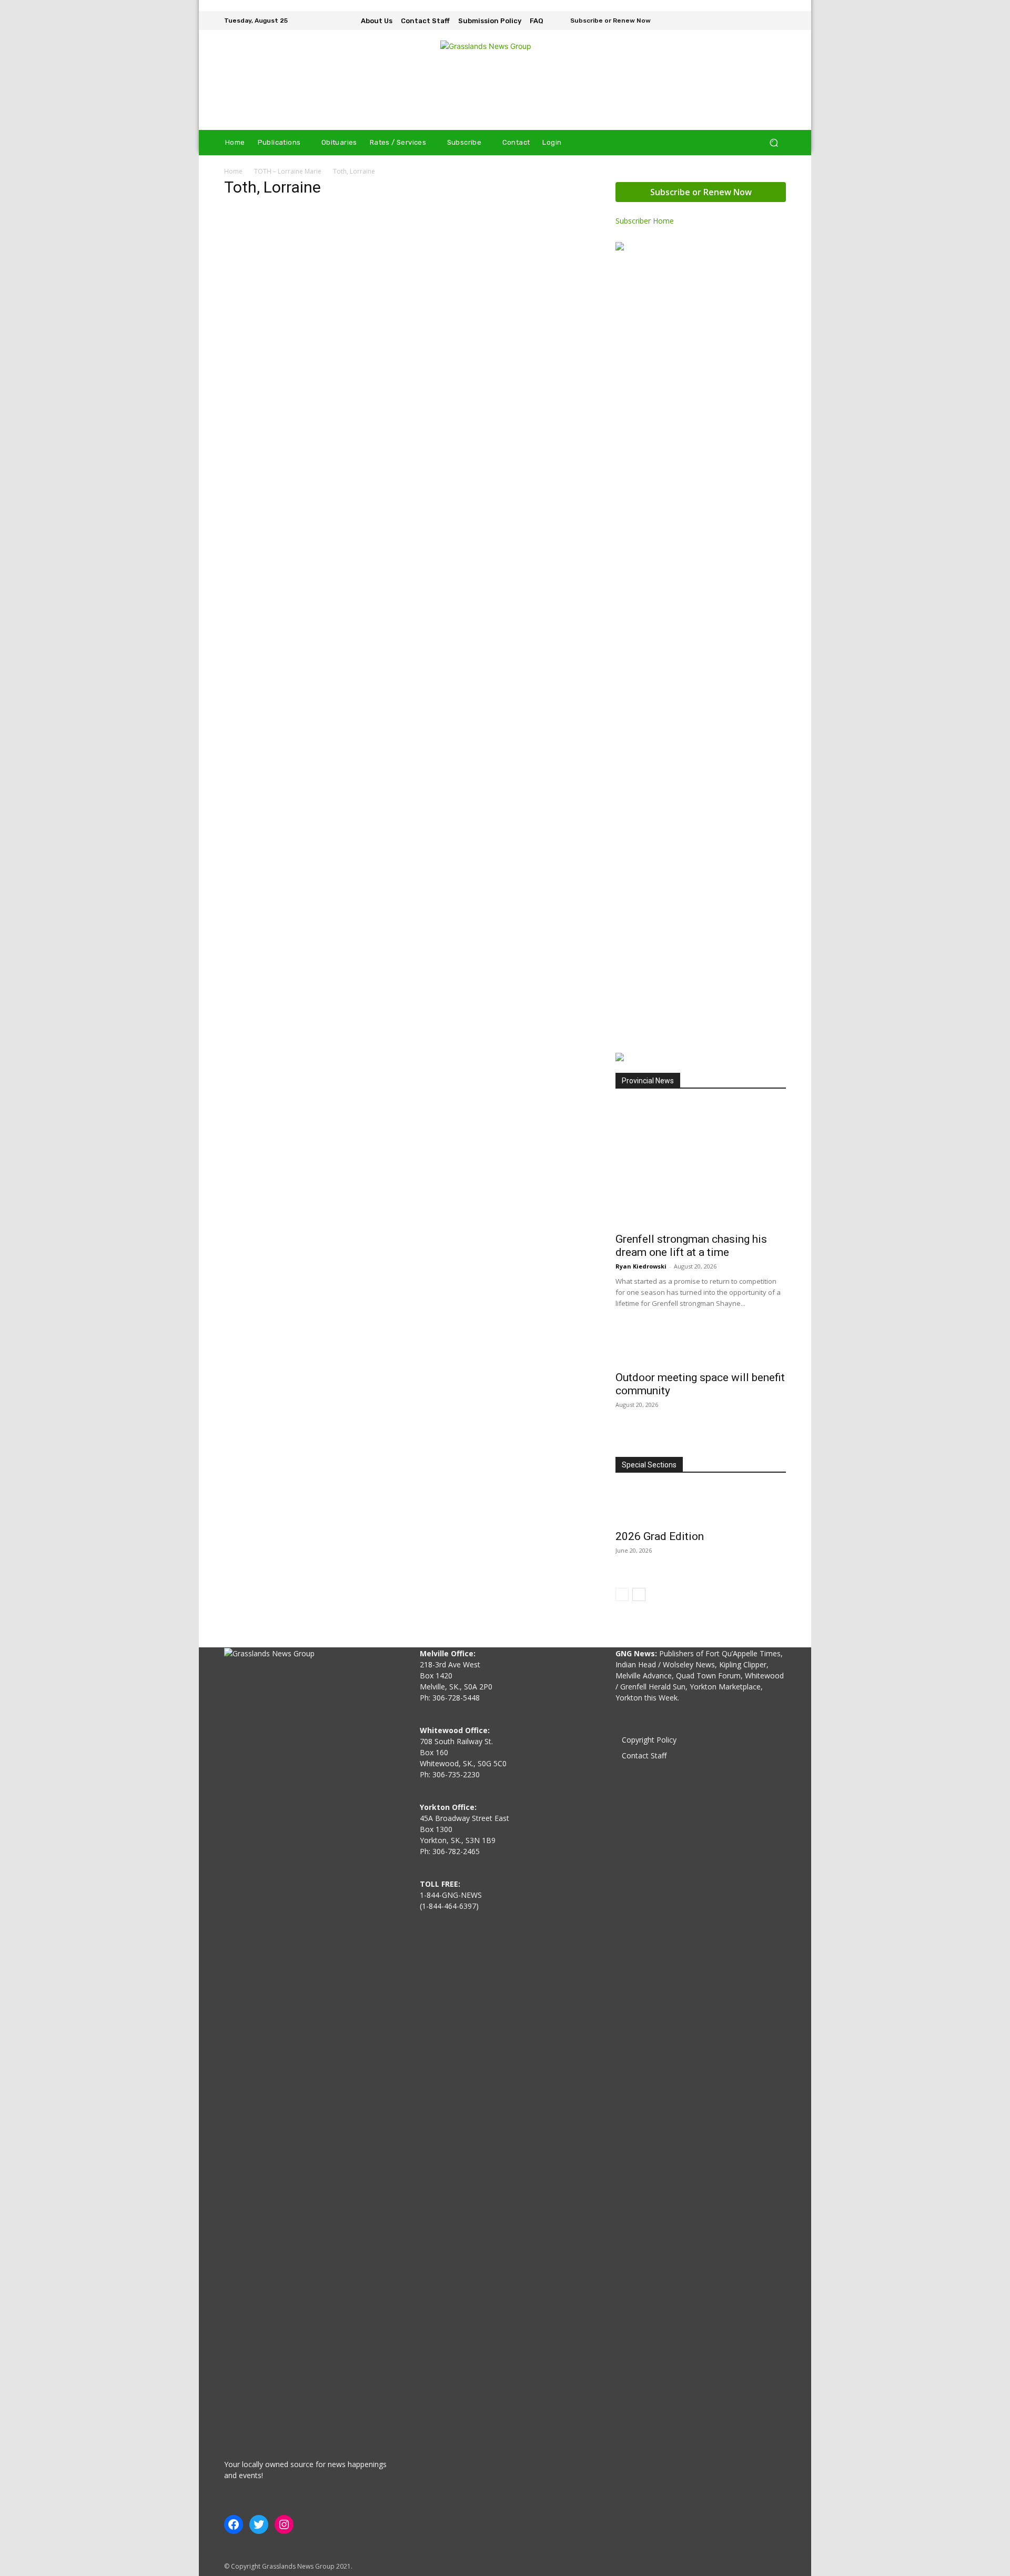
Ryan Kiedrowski (641, 1266)
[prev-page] (622, 1594)
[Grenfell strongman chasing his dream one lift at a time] (701, 1164)
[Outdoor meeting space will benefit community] (701, 1346)
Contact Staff (644, 1755)
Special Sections (649, 1465)
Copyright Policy (649, 1740)
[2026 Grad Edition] (701, 1505)
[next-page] (639, 1594)
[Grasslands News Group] (505, 80)
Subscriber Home (645, 221)
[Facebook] (749, 21)
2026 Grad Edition (660, 1536)
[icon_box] (604, 22)
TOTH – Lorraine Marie (288, 171)
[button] (774, 143)
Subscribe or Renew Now (701, 192)
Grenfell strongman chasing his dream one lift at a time (691, 1246)
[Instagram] (764, 21)
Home (233, 171)
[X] (779, 21)
